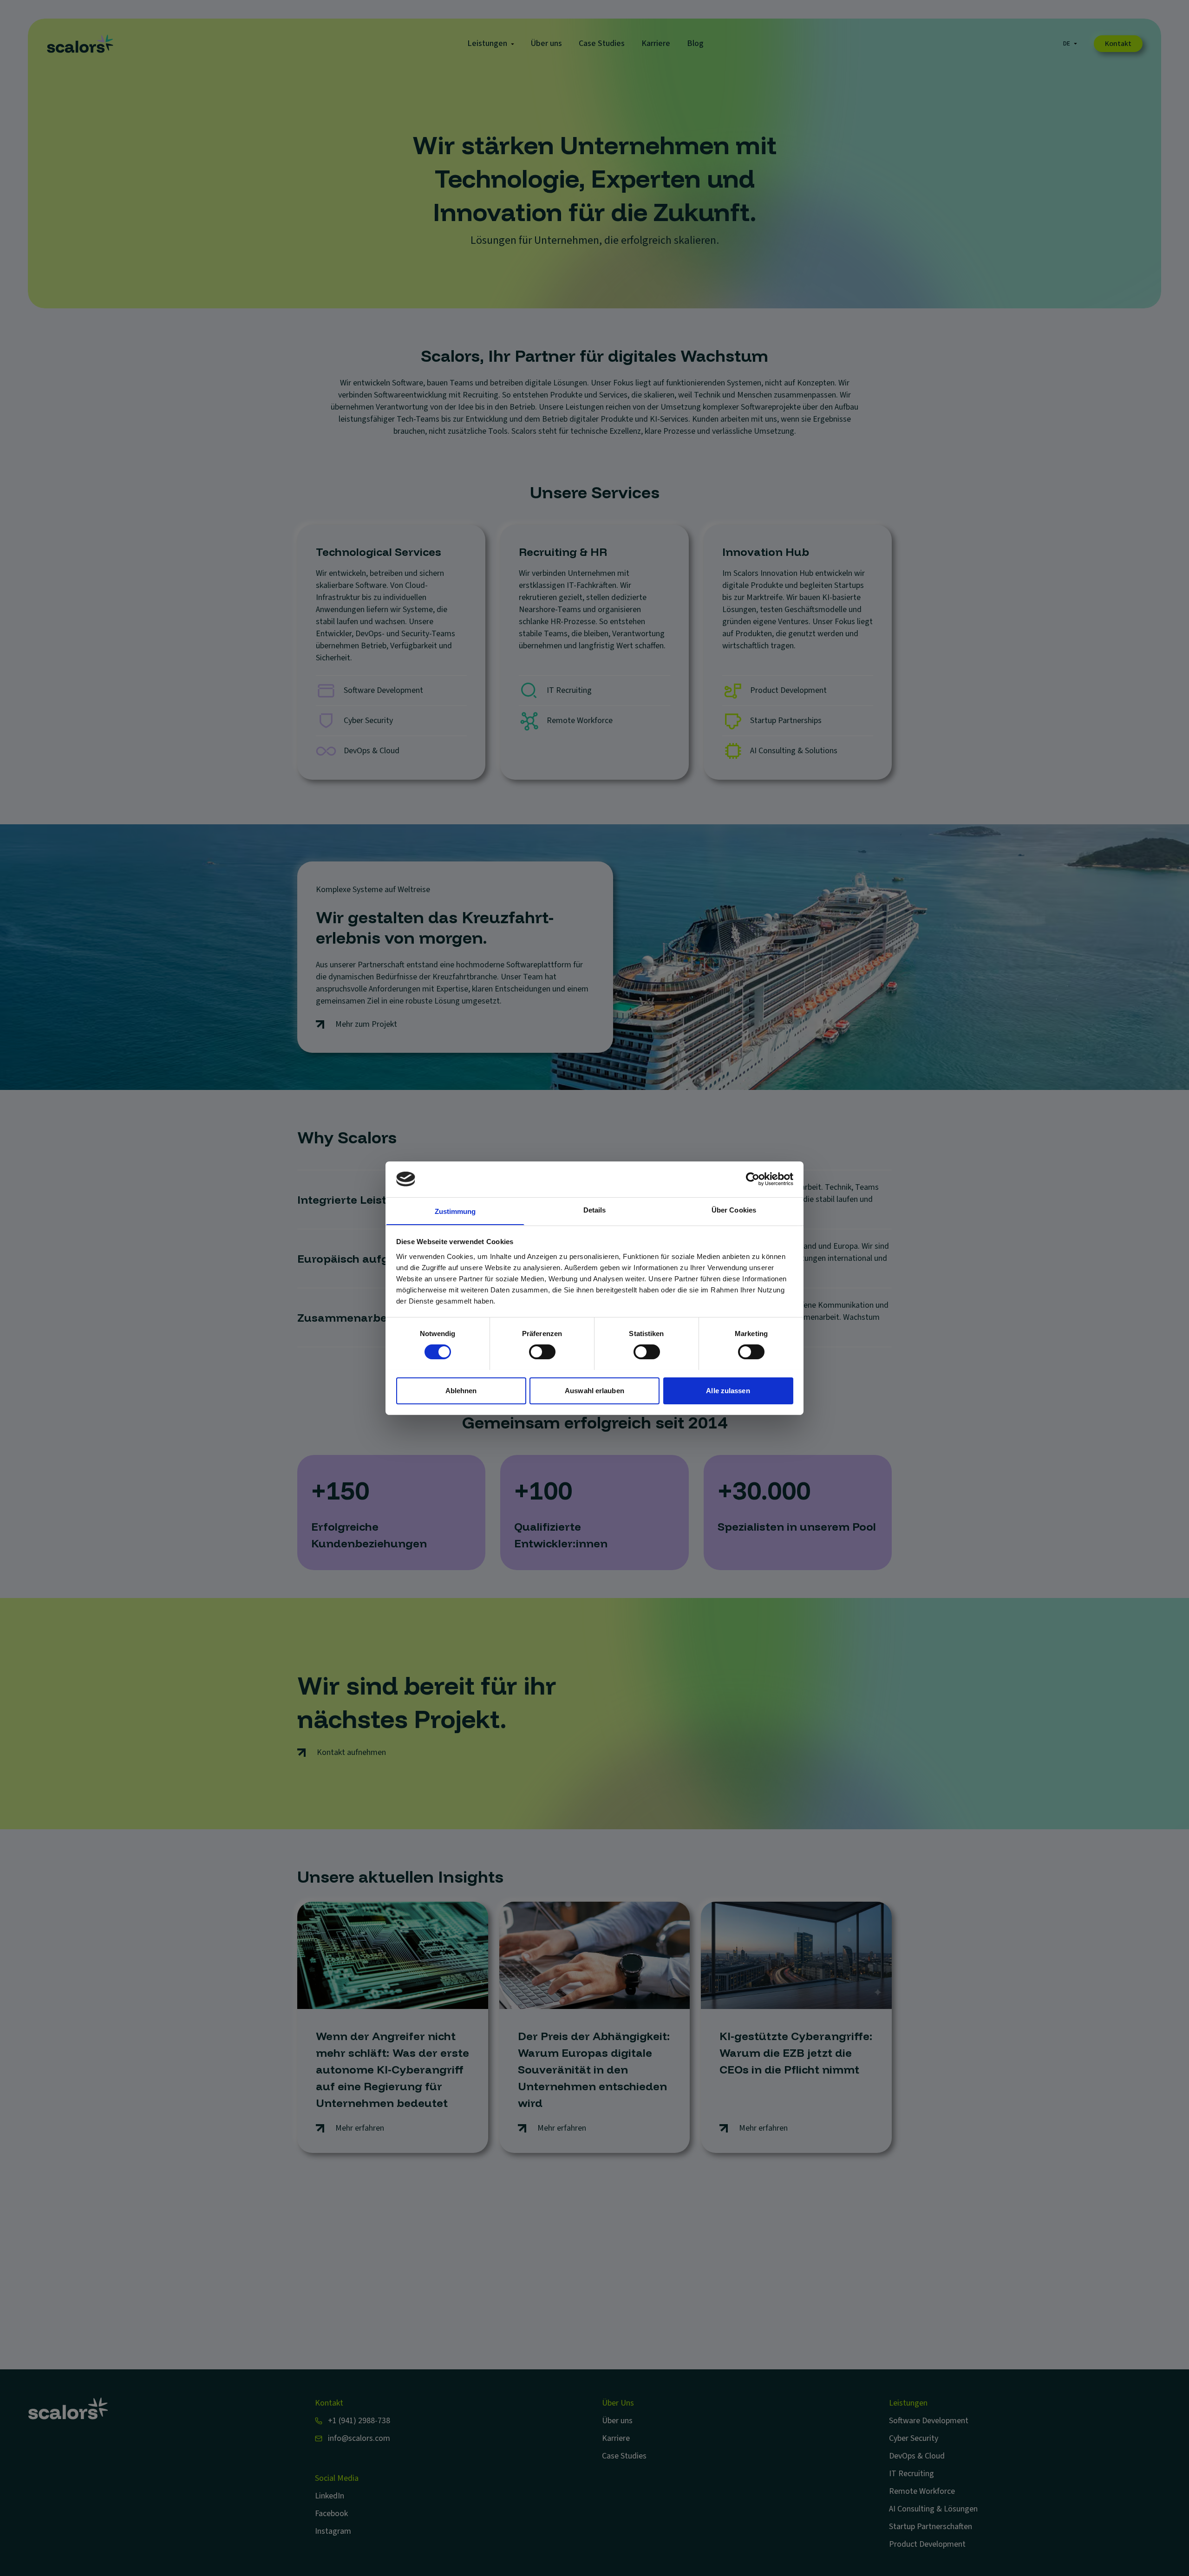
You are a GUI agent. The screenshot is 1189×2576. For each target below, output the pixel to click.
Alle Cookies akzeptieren (647, 1365)
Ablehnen (542, 1365)
